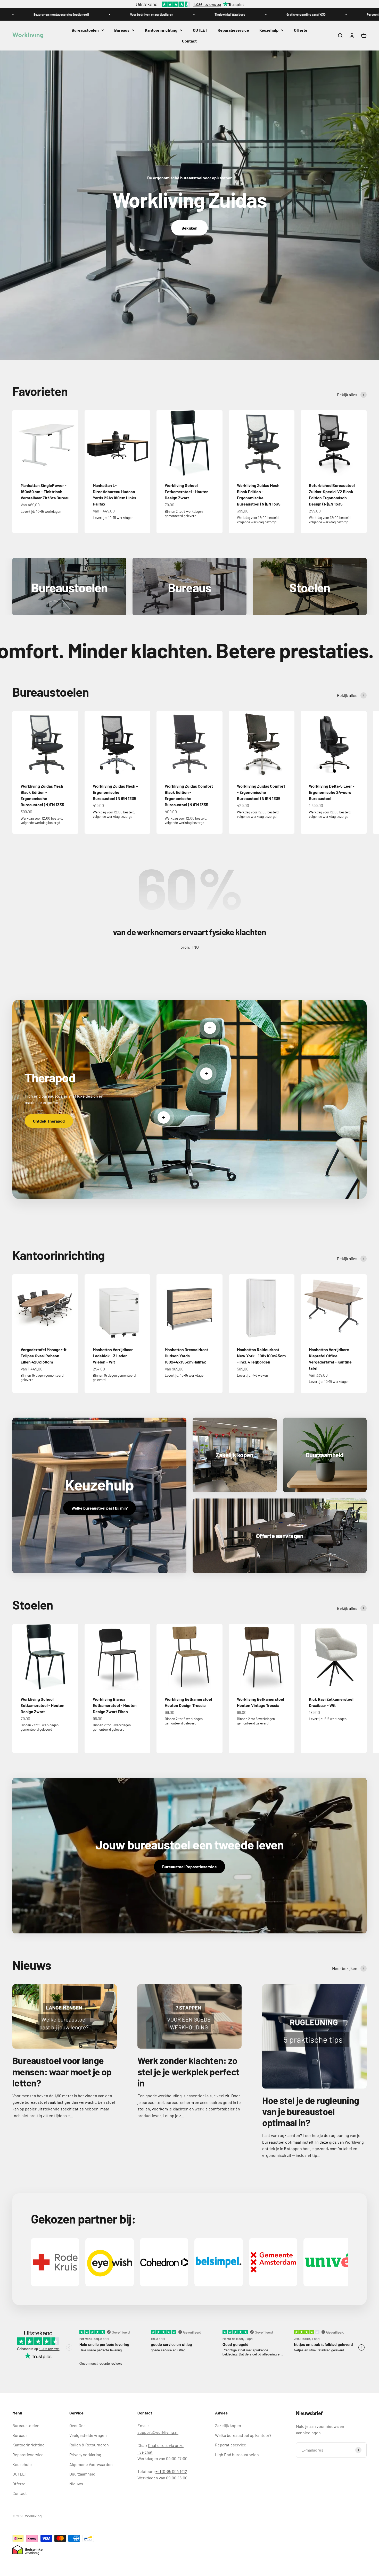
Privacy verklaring (85, 2455)
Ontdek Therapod (49, 1121)
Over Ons (77, 2425)
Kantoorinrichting (161, 30)
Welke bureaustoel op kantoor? (243, 2435)
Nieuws (76, 2484)
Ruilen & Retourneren (89, 2445)
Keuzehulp (269, 30)
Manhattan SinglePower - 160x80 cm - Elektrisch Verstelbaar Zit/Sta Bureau (45, 491)
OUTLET (200, 30)
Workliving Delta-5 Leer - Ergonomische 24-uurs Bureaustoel (332, 792)
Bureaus (122, 30)
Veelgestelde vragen (88, 2435)
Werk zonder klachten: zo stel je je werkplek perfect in (188, 2071)
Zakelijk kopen (228, 2425)
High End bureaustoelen (237, 2455)
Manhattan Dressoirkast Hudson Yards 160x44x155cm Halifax (186, 1356)
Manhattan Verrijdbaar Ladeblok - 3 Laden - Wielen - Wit (113, 1356)
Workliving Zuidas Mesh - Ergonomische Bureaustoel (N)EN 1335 (115, 792)
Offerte (301, 30)
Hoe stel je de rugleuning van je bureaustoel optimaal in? (311, 2111)
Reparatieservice (233, 30)
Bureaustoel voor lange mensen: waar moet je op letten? (62, 2071)
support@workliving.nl (158, 2432)
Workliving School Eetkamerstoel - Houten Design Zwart (187, 491)
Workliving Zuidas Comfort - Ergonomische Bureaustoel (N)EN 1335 (261, 792)
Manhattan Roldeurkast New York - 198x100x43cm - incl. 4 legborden (261, 1356)
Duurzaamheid (82, 2474)
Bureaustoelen (85, 30)
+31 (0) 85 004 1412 (171, 2471)
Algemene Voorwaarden (91, 2464)
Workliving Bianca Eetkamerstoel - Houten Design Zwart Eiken (115, 1705)
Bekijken (190, 228)
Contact (189, 41)
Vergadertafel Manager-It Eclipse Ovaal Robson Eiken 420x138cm (44, 1356)
